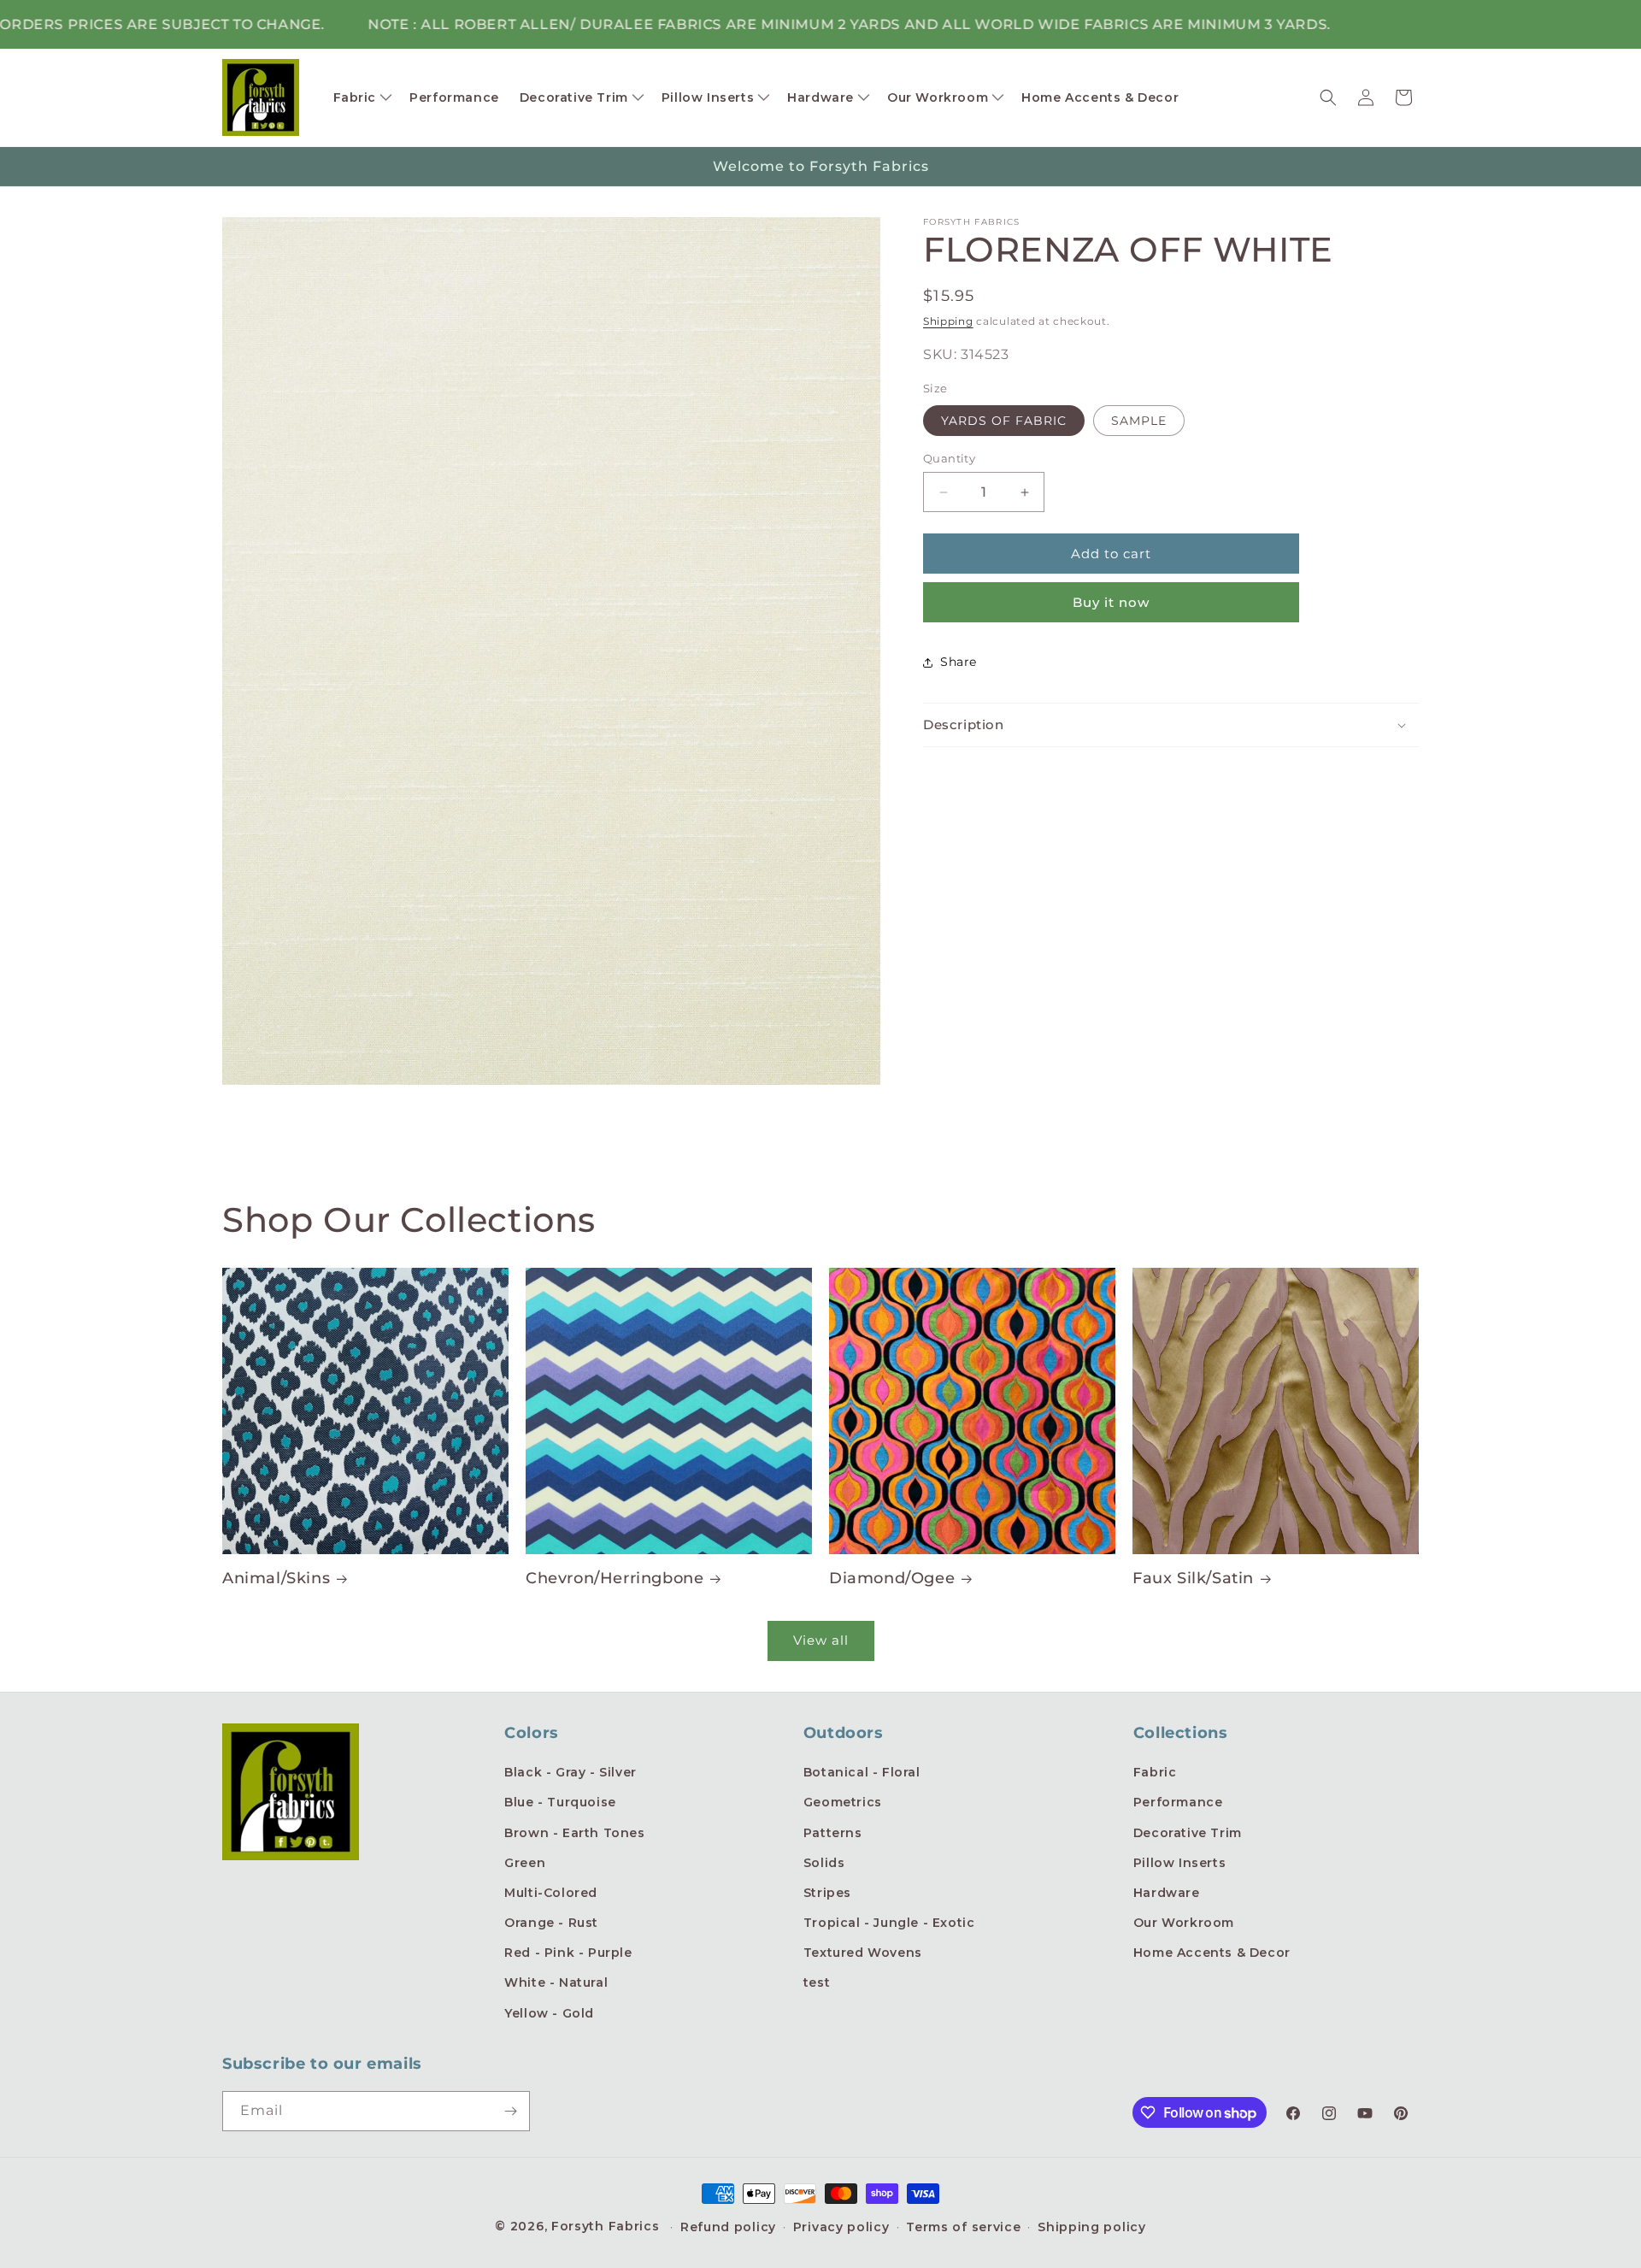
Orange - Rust (551, 1923)
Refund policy (728, 2227)
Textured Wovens (863, 1953)
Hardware (1167, 1893)
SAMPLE (1139, 421)
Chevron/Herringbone (615, 1578)
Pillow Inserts (1179, 1863)
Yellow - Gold (549, 2013)
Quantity (949, 458)
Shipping (948, 321)
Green (525, 1863)
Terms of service (963, 2227)
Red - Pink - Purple (568, 1953)
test (817, 1982)
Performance (1178, 1802)
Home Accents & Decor (1212, 1953)
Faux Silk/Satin (1193, 1578)
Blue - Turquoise (560, 1802)
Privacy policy (841, 2227)
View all (821, 1640)
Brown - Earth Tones (574, 1833)
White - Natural (556, 1982)
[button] (362, 97)
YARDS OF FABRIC (1004, 421)
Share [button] (959, 663)
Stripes (827, 1893)
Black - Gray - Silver (571, 1772)
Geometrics (843, 1802)
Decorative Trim (1188, 1833)
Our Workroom (1184, 1923)
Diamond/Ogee (892, 1578)
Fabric (1155, 1772)
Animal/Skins (276, 1578)
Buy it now (1111, 602)
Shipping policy (1092, 2227)
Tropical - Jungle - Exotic (889, 1923)
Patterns (833, 1833)
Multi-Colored (551, 1893)
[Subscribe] (510, 2111)
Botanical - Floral (862, 1772)
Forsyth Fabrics (607, 2226)
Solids (824, 1863)
